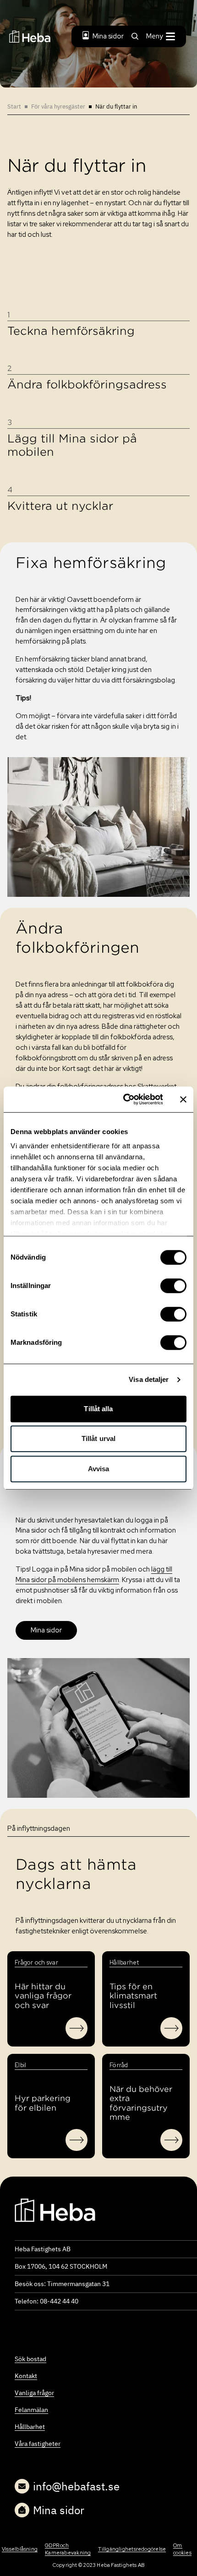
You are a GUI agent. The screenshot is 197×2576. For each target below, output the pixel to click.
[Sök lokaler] (171, 2140)
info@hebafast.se (76, 2486)
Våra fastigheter (38, 2444)
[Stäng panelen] (183, 1099)
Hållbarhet (30, 2427)
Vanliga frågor (34, 2393)
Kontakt (26, 2376)
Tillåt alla (98, 1409)
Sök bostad (30, 2359)
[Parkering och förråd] (77, 2140)
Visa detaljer (149, 1379)
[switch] (173, 1286)
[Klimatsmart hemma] (171, 2028)
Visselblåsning (20, 2549)
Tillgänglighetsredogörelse (132, 2549)
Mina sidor (108, 36)
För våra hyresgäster (58, 106)
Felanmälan (31, 2410)
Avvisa (99, 1469)
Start (14, 106)
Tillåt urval (98, 1438)
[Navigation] (55, 2210)
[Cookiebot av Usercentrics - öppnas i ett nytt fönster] (124, 1099)
